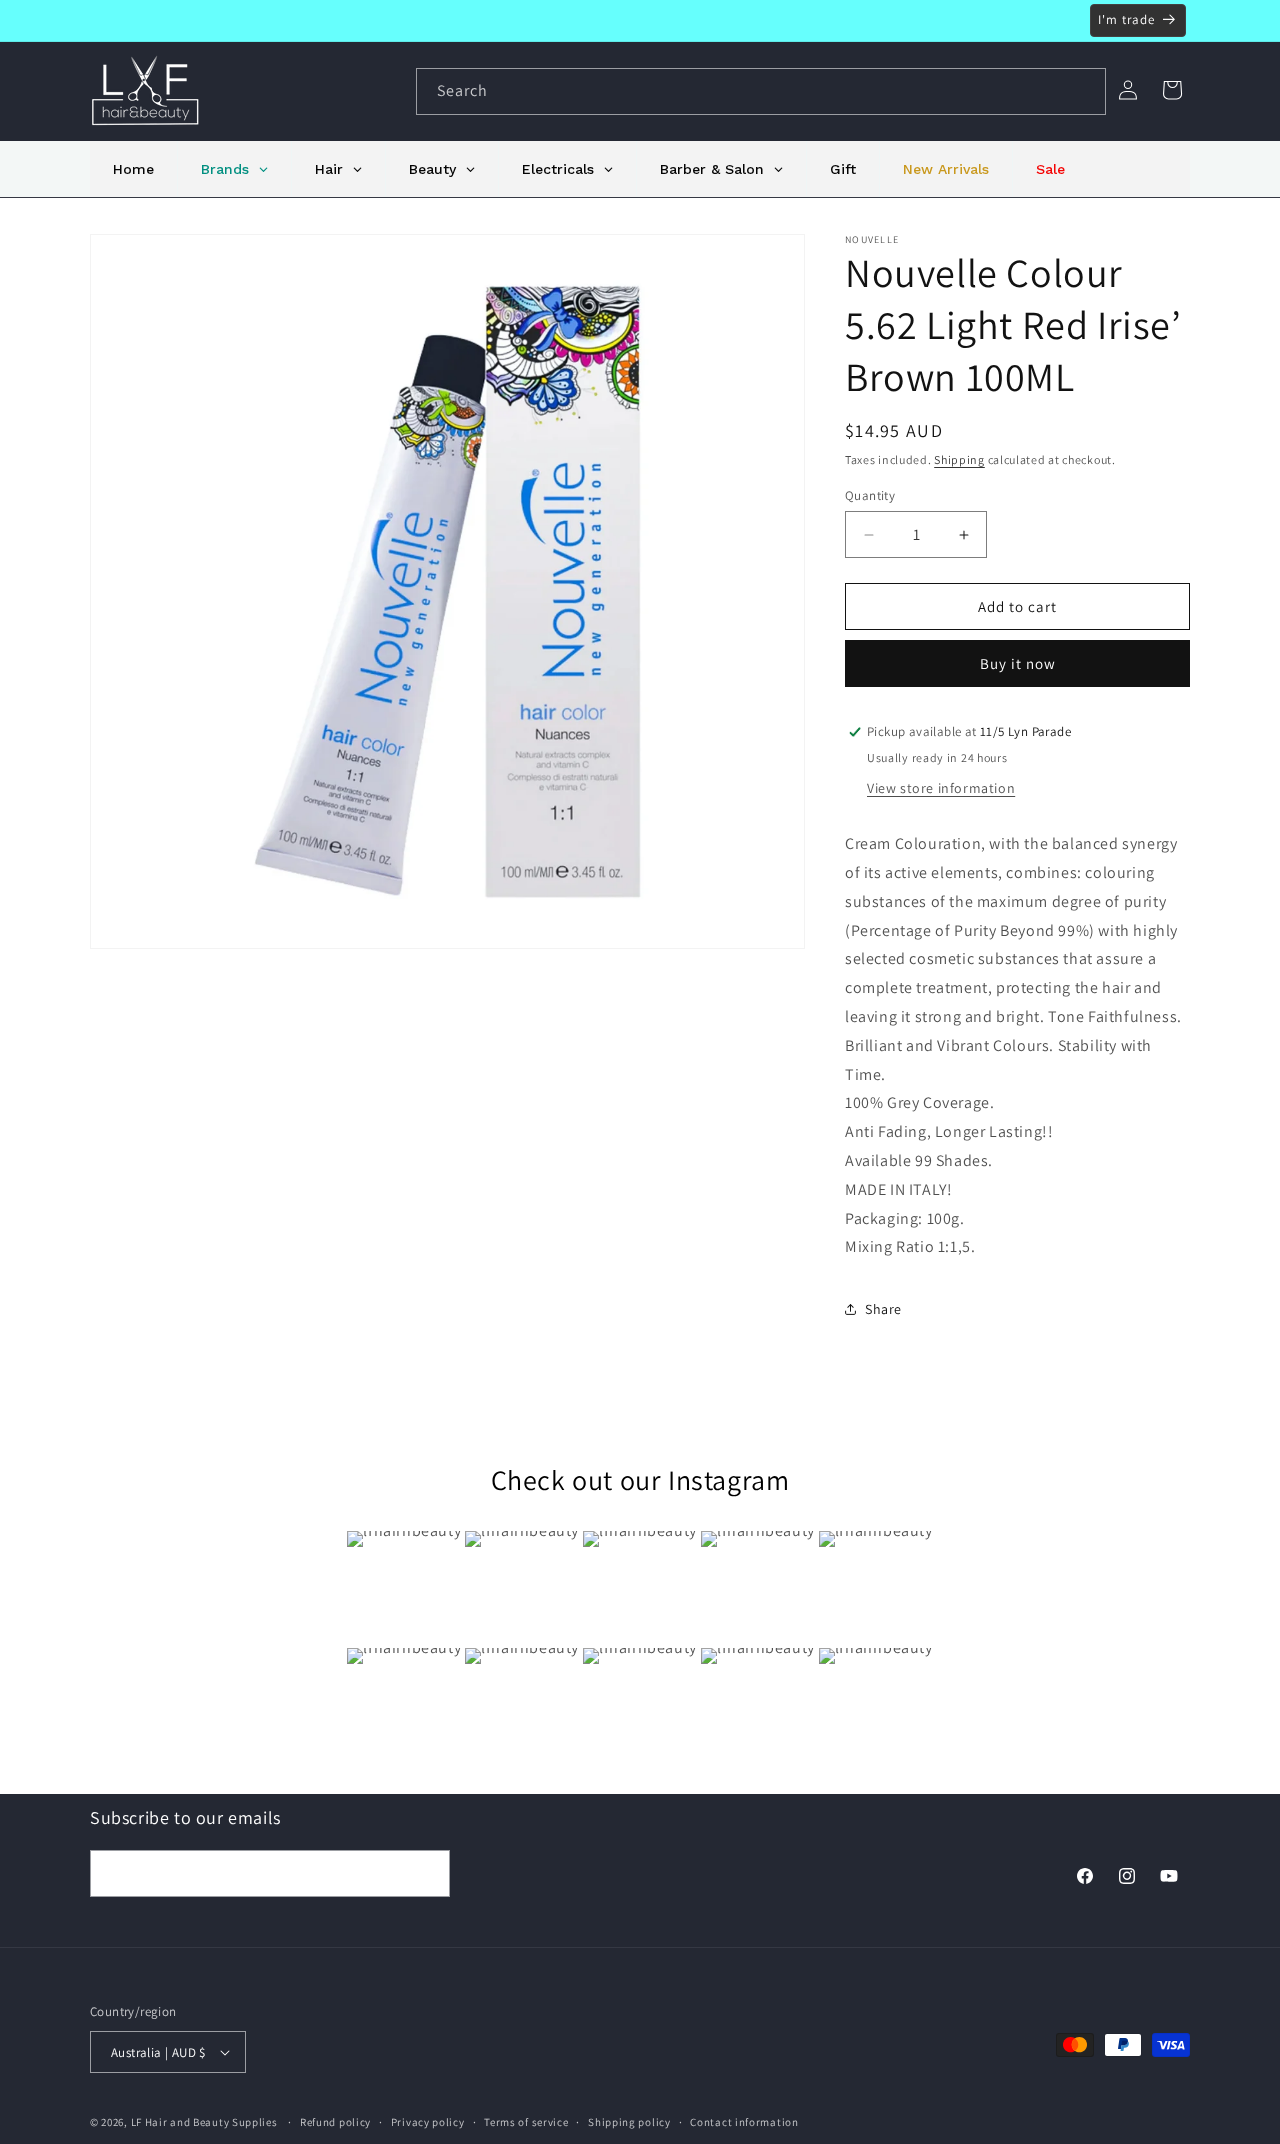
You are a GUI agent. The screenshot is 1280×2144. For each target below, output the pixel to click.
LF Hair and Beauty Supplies (204, 2122)
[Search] (1083, 91)
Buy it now (1018, 663)
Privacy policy (428, 2122)
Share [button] (883, 1309)
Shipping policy (629, 2122)
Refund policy (335, 2122)
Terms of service (526, 2122)
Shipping (959, 459)
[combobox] (761, 91)
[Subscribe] (427, 1873)
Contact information (744, 2122)
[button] (1172, 90)
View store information (941, 788)
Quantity (870, 495)
